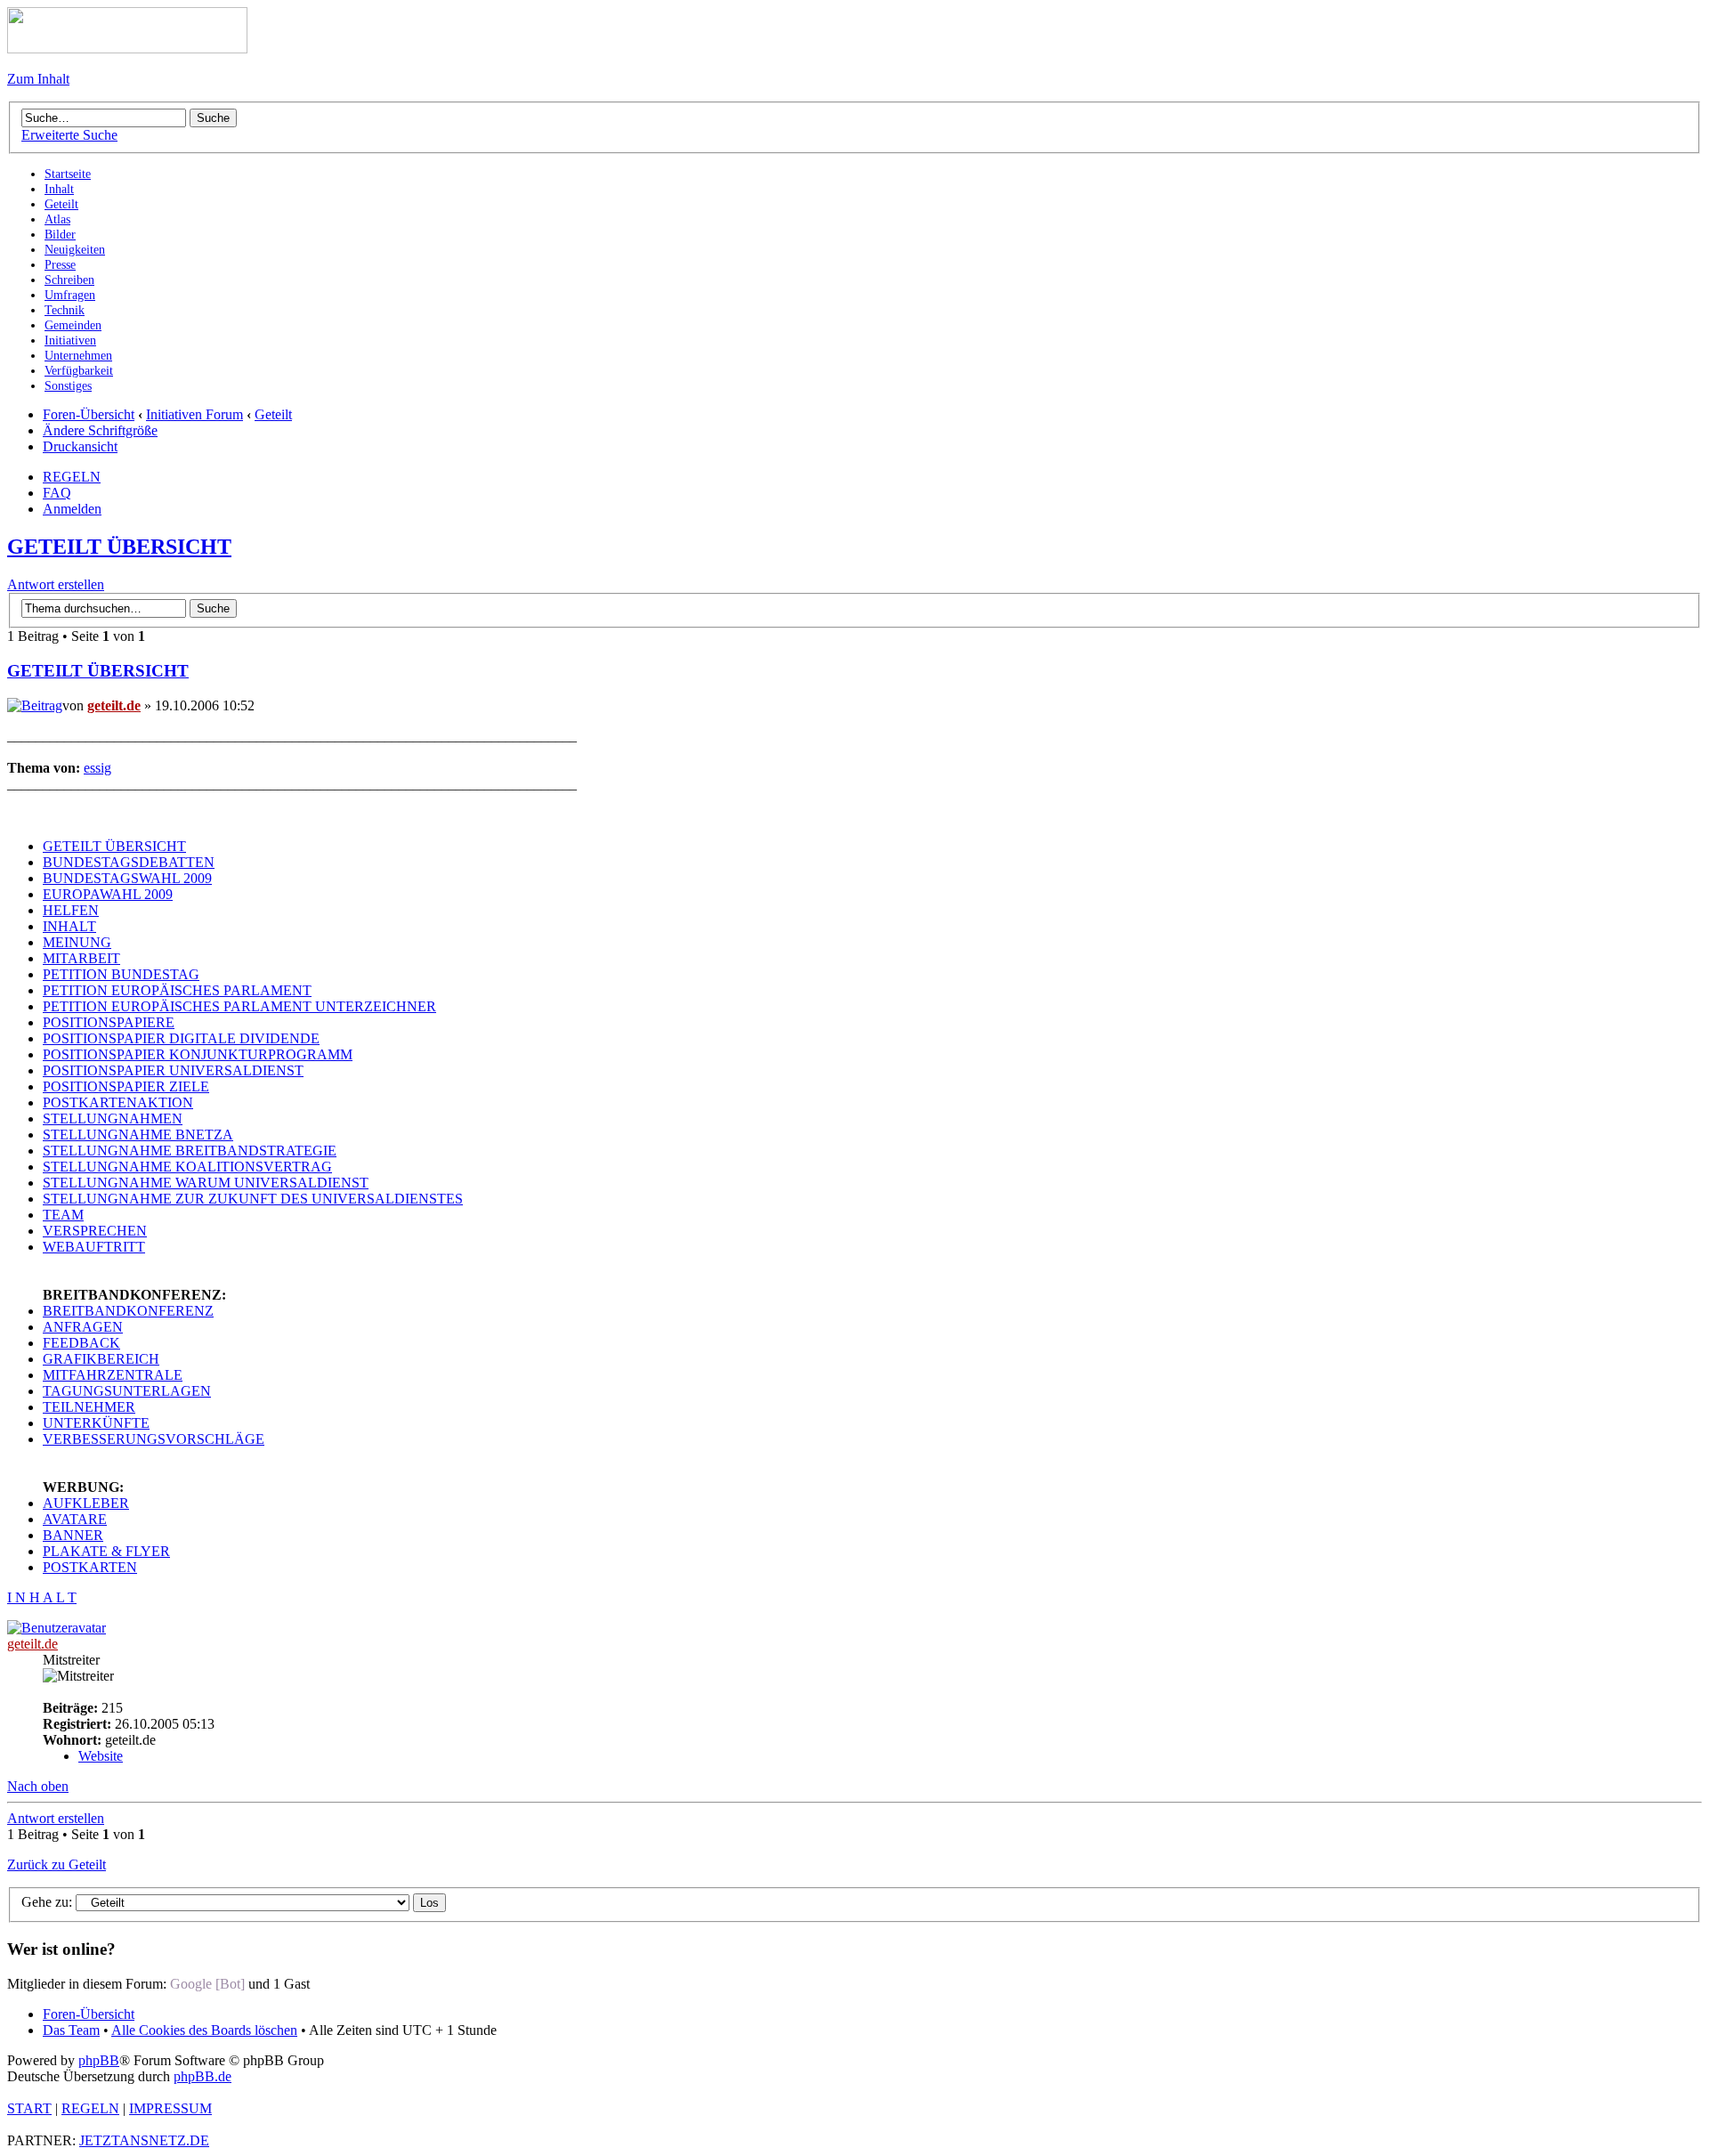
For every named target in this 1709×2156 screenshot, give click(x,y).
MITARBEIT (81, 958)
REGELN (72, 477)
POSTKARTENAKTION (118, 1102)
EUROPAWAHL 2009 (108, 894)
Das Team (71, 2030)
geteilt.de (114, 705)
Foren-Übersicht (89, 414)
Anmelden (72, 509)
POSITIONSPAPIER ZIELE (126, 1086)
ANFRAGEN (83, 1327)
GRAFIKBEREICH (101, 1359)
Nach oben (38, 1786)
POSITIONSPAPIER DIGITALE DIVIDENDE (181, 1038)
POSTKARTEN (90, 1567)
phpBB (99, 2060)
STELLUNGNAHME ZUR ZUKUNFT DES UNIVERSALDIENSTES (253, 1199)
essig (97, 768)
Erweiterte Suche (69, 135)
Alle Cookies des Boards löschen (204, 2030)
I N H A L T (42, 1597)
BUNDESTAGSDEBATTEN (129, 862)
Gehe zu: (47, 1902)
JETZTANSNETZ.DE (144, 2140)
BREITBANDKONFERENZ (128, 1311)
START (29, 2108)
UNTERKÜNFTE (96, 1423)
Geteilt (273, 414)
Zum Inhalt (38, 79)
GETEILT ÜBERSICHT (119, 547)
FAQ (57, 493)
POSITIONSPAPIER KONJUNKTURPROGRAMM (198, 1054)
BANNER (73, 1535)
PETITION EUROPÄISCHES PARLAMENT (177, 990)
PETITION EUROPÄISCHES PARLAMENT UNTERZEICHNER (239, 1006)
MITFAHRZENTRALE (113, 1375)
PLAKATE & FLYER (106, 1551)
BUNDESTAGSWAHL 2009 (127, 878)
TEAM (63, 1215)
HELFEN (71, 910)
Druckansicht (80, 446)
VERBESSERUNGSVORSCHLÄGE (154, 1439)
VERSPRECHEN (95, 1231)
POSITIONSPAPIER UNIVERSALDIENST (173, 1070)
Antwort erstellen (56, 584)
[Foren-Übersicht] (127, 49)
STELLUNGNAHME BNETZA (138, 1135)
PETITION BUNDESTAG (121, 974)
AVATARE (75, 1519)
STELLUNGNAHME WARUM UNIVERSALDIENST (206, 1183)
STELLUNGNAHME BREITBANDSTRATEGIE (190, 1151)
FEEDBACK (81, 1343)
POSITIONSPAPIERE (109, 1022)
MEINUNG (77, 942)
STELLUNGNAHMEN (113, 1119)
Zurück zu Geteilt (57, 1864)
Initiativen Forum (194, 414)
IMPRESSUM (170, 2108)
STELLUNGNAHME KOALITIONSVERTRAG (187, 1167)
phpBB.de (202, 2076)
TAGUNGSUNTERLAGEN (127, 1391)
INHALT (69, 926)
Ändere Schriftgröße (100, 430)
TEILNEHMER (89, 1407)
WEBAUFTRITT (94, 1247)
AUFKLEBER (86, 1503)
